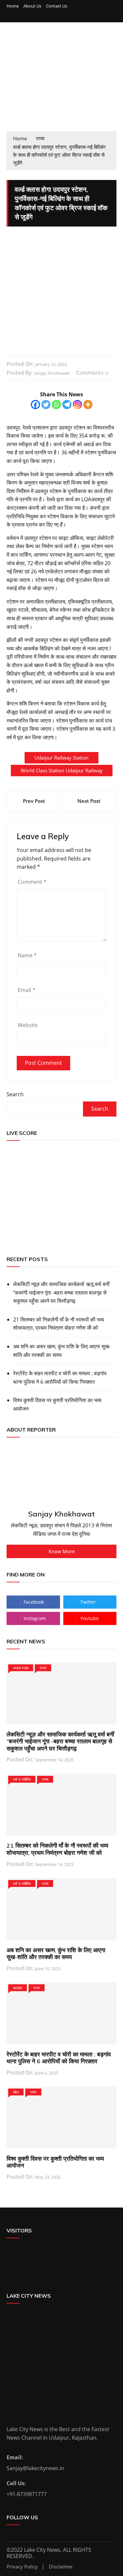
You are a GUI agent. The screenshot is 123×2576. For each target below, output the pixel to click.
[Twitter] (46, 405)
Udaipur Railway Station (61, 758)
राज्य (43, 1668)
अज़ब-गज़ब (21, 1668)
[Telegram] (67, 405)
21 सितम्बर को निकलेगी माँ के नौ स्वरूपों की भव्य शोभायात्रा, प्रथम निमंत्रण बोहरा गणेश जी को (59, 1324)
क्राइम (18, 1988)
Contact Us (57, 6)
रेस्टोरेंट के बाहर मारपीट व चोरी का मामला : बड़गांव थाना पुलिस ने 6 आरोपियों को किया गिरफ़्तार (60, 1377)
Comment (32, 882)
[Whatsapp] (56, 405)
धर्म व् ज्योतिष (22, 1779)
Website (28, 1025)
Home (13, 6)
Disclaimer (61, 2567)
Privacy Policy (22, 2567)
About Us (32, 6)
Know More (62, 1551)
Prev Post (34, 801)
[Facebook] (35, 405)
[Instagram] (77, 405)
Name (27, 955)
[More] (88, 405)
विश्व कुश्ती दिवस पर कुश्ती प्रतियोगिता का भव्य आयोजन (57, 1404)
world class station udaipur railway (62, 770)
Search (15, 1094)
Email (27, 990)
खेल (16, 2092)
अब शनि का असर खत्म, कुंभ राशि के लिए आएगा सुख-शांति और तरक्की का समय (62, 1351)
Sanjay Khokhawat (52, 373)
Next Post (89, 801)
